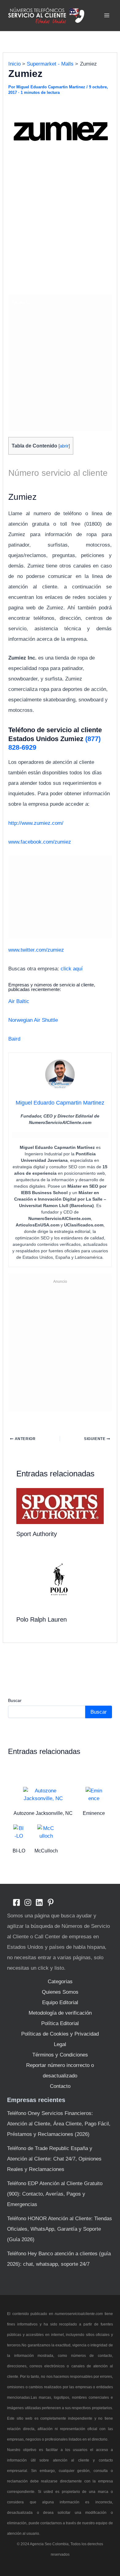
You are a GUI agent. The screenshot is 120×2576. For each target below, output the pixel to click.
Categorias (60, 1982)
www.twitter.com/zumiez (36, 950)
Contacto (60, 2086)
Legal (60, 2044)
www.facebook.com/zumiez (40, 842)
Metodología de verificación (60, 2013)
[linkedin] (39, 1902)
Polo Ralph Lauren (42, 1619)
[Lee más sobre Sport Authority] (60, 1506)
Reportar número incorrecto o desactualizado (60, 2070)
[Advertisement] (60, 228)
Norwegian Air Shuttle (33, 1020)
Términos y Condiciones (60, 2055)
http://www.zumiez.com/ (36, 823)
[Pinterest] (51, 1902)
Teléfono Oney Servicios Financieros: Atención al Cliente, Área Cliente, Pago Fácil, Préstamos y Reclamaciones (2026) (59, 2124)
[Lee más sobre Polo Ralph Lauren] (60, 1580)
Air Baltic (19, 1001)
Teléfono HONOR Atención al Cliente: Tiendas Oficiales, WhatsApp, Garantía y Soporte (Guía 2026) (60, 2229)
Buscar (15, 1700)
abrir (64, 446)
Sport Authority (37, 1534)
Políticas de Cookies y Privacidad (60, 2034)
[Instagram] (28, 1902)
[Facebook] (16, 1902)
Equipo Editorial (60, 2002)
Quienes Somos (60, 1992)
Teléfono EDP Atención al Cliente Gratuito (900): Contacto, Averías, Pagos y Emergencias (55, 2194)
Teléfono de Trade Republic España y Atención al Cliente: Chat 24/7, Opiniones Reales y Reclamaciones (54, 2159)
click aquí (72, 969)
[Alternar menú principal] (107, 16)
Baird (14, 1039)
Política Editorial (60, 2023)
